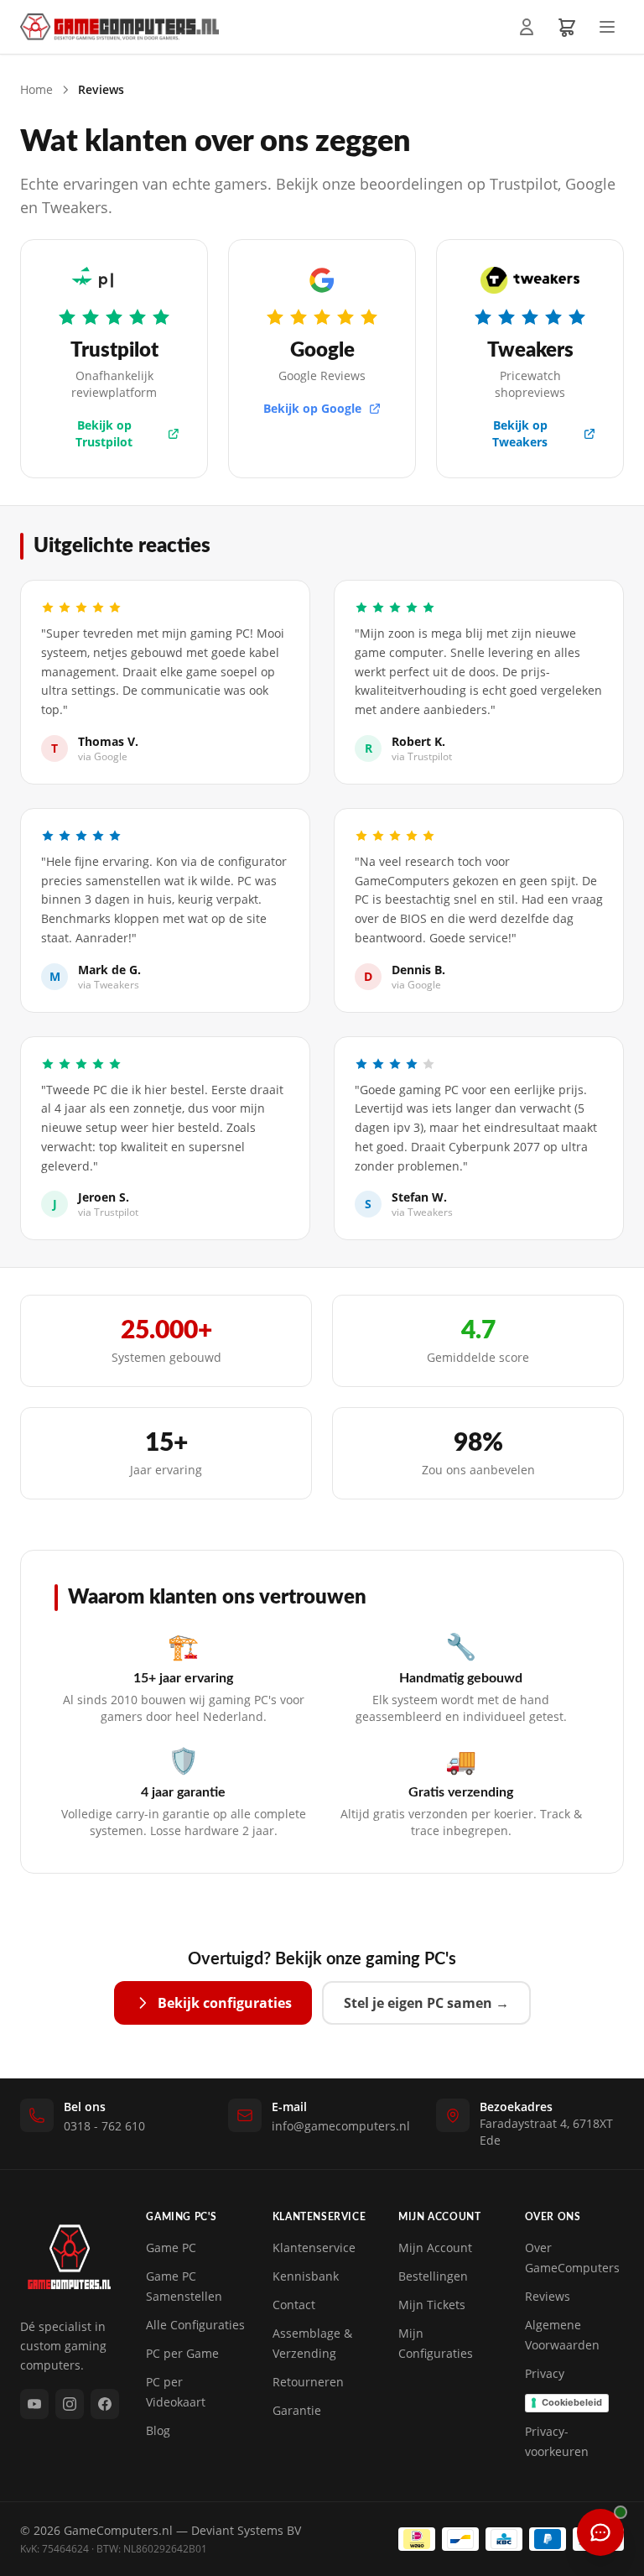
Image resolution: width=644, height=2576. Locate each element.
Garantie (297, 2410)
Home (36, 89)
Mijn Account (435, 2247)
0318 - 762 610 (104, 2126)
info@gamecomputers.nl (341, 2126)
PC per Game (182, 2353)
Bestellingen (433, 2276)
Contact (294, 2305)
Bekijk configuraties (225, 2003)
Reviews (548, 2296)
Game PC (171, 2247)
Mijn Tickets (432, 2305)
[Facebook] (105, 2404)
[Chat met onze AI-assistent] (600, 2532)
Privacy (545, 2373)
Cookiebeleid (572, 2402)
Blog (158, 2430)
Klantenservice (314, 2247)
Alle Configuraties (195, 2325)
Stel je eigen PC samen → (426, 2003)
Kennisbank (306, 2276)
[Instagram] (70, 2404)
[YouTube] (34, 2404)
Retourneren (308, 2382)
